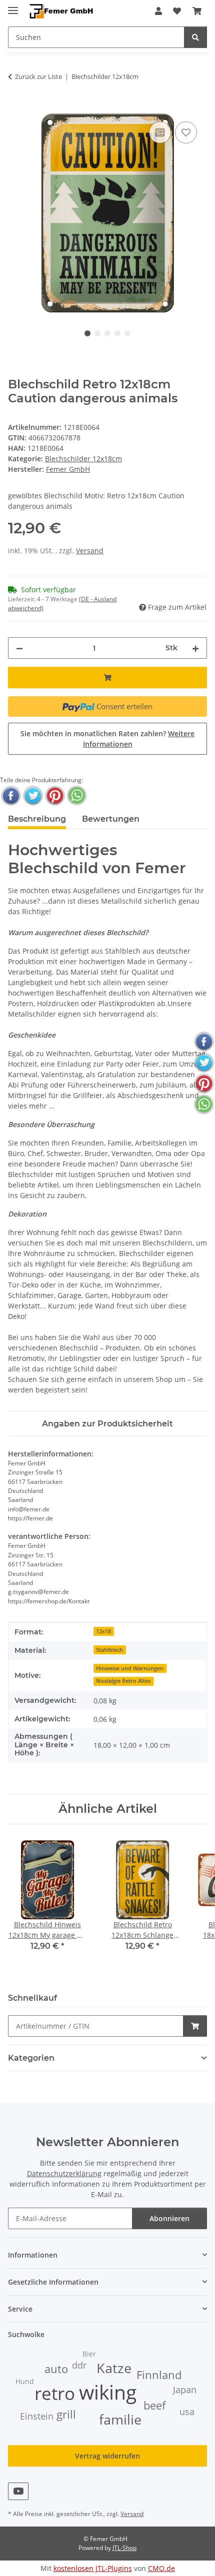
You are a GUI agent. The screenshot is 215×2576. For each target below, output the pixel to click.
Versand (90, 551)
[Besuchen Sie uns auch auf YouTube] (18, 2491)
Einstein (37, 2416)
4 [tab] (117, 333)
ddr (79, 2365)
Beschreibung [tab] (37, 819)
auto (56, 2369)
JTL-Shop (124, 2548)
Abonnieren (169, 2218)
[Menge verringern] (19, 648)
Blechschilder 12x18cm (83, 459)
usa (187, 2412)
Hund (25, 2381)
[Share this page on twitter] (33, 796)
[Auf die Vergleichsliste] (160, 132)
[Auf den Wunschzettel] (186, 132)
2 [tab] (97, 333)
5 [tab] (127, 333)
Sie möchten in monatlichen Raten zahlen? (107, 739)
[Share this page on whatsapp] (77, 796)
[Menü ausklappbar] (13, 6)
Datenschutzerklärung (64, 2173)
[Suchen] (195, 37)
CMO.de (161, 2568)
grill (66, 2414)
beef (154, 2405)
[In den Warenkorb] (16, 108)
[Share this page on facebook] (11, 796)
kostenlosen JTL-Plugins (93, 2568)
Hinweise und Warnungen (130, 1668)
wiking (108, 2392)
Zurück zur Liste (38, 76)
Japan (185, 2390)
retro (55, 2393)
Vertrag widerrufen (107, 2456)
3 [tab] (107, 333)
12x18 (103, 1631)
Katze (114, 2368)
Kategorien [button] (31, 2058)
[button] (158, 11)
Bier (89, 2354)
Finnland (159, 2375)
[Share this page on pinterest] (55, 796)
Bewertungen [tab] (111, 819)
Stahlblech (109, 1650)
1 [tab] (87, 333)
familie (120, 2420)
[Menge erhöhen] (195, 648)
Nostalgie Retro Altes (123, 1681)
